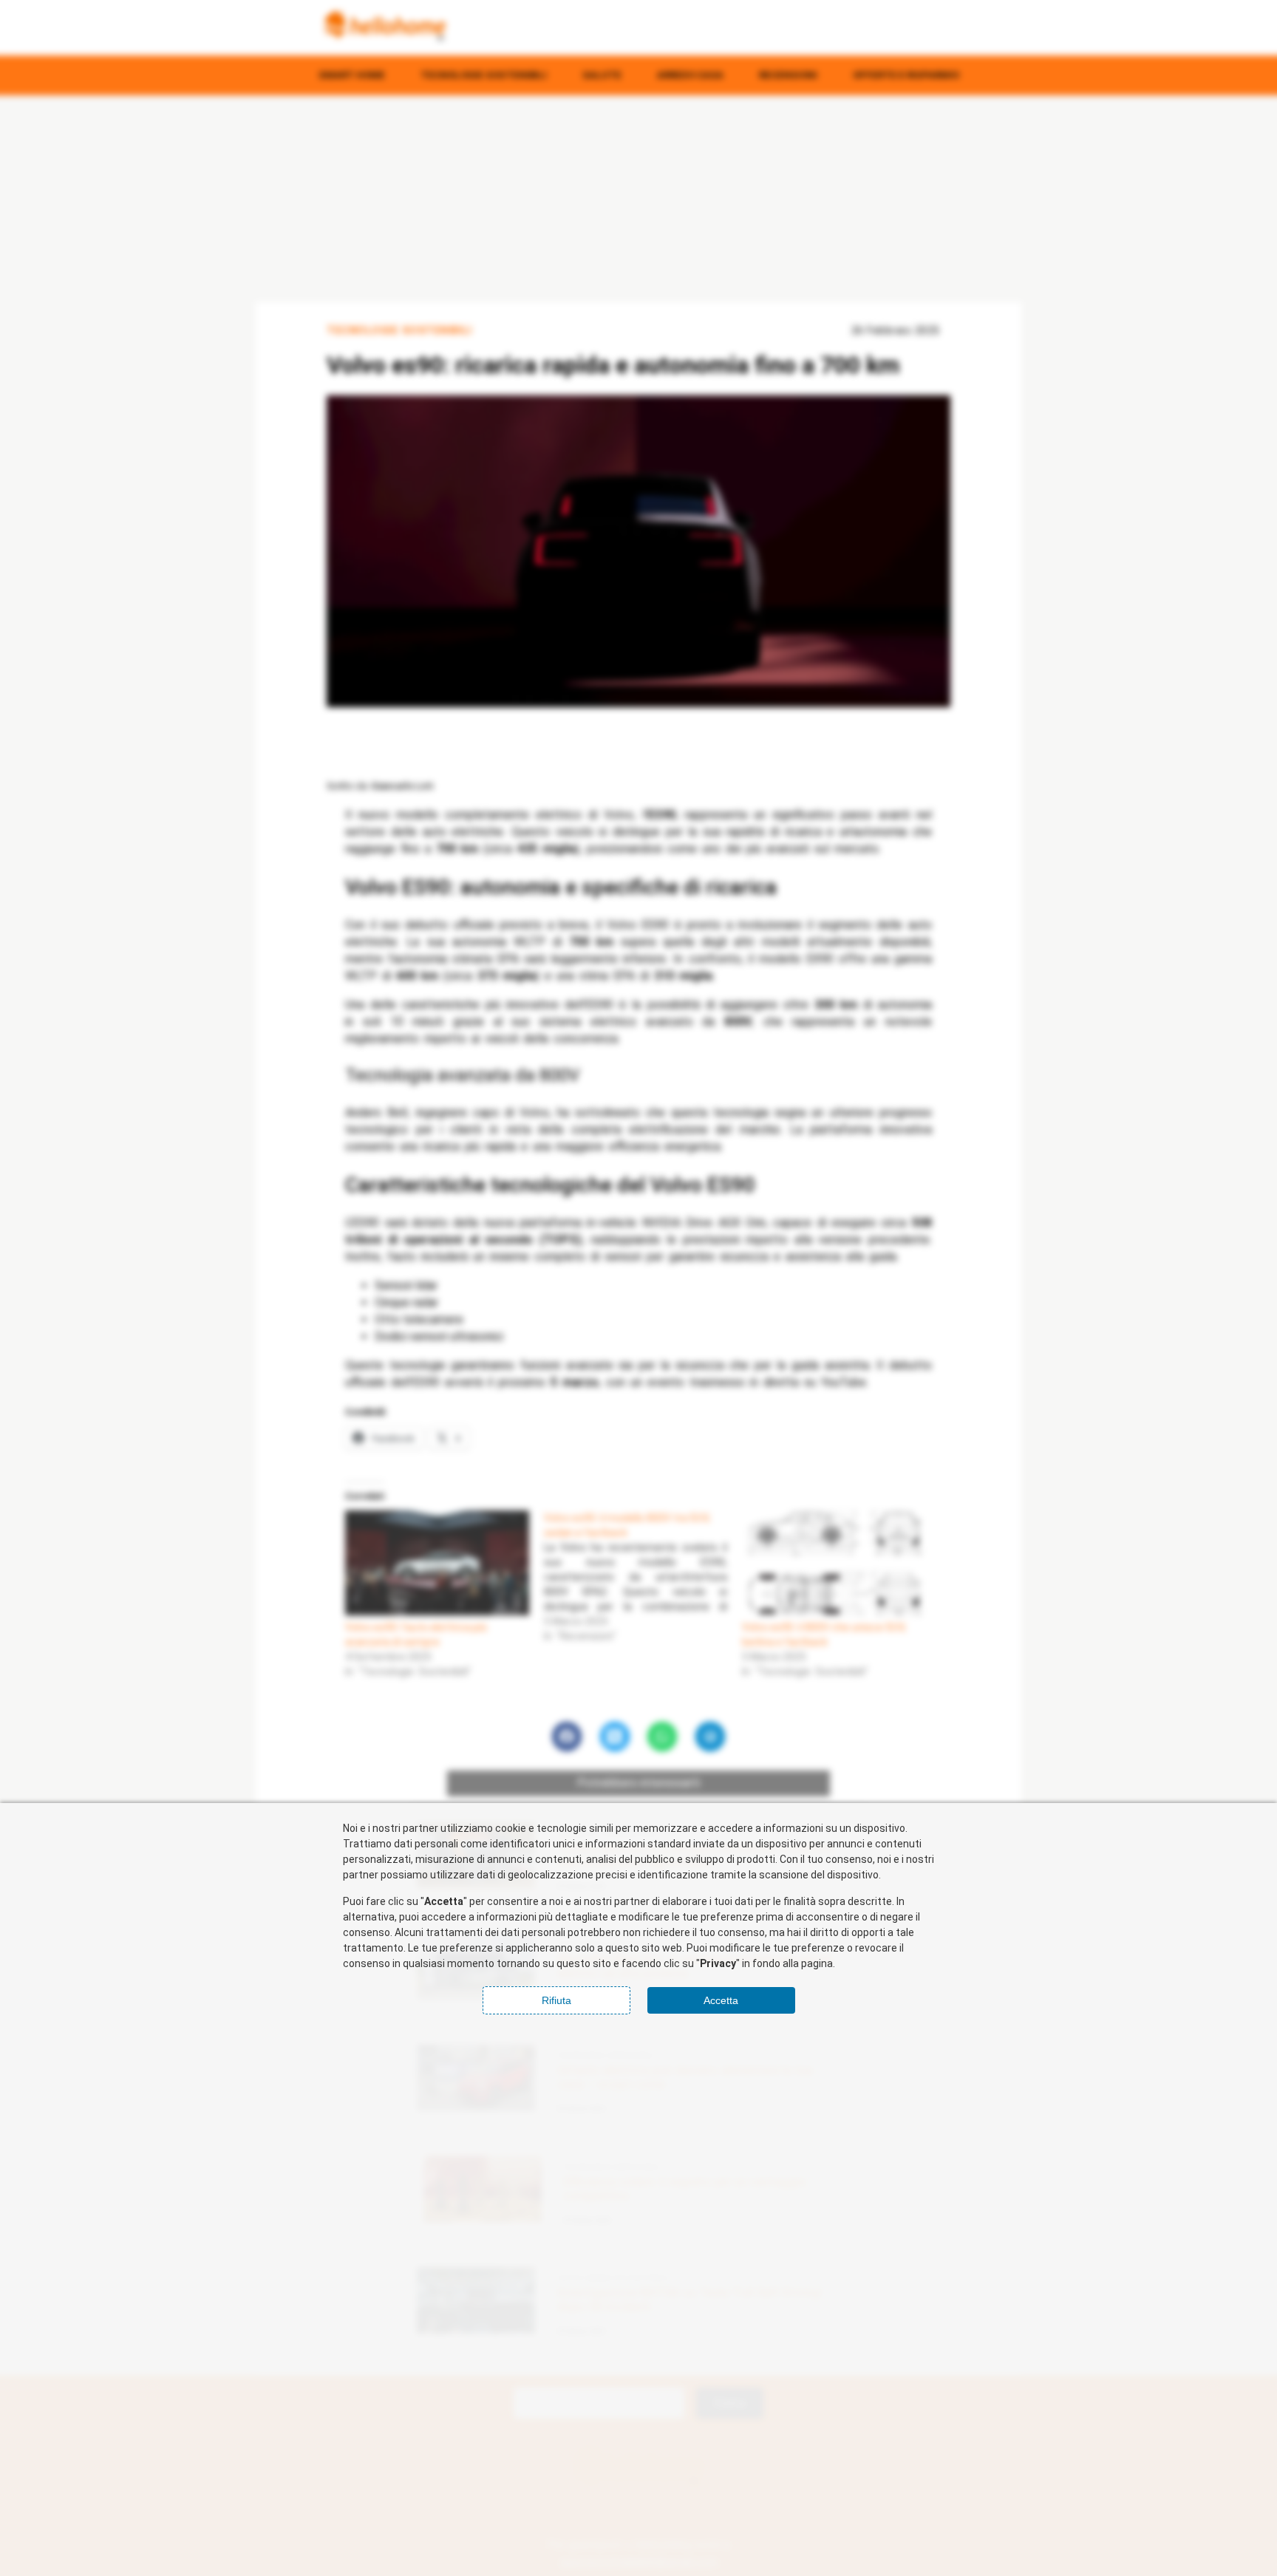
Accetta (721, 2000)
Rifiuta (556, 2000)
